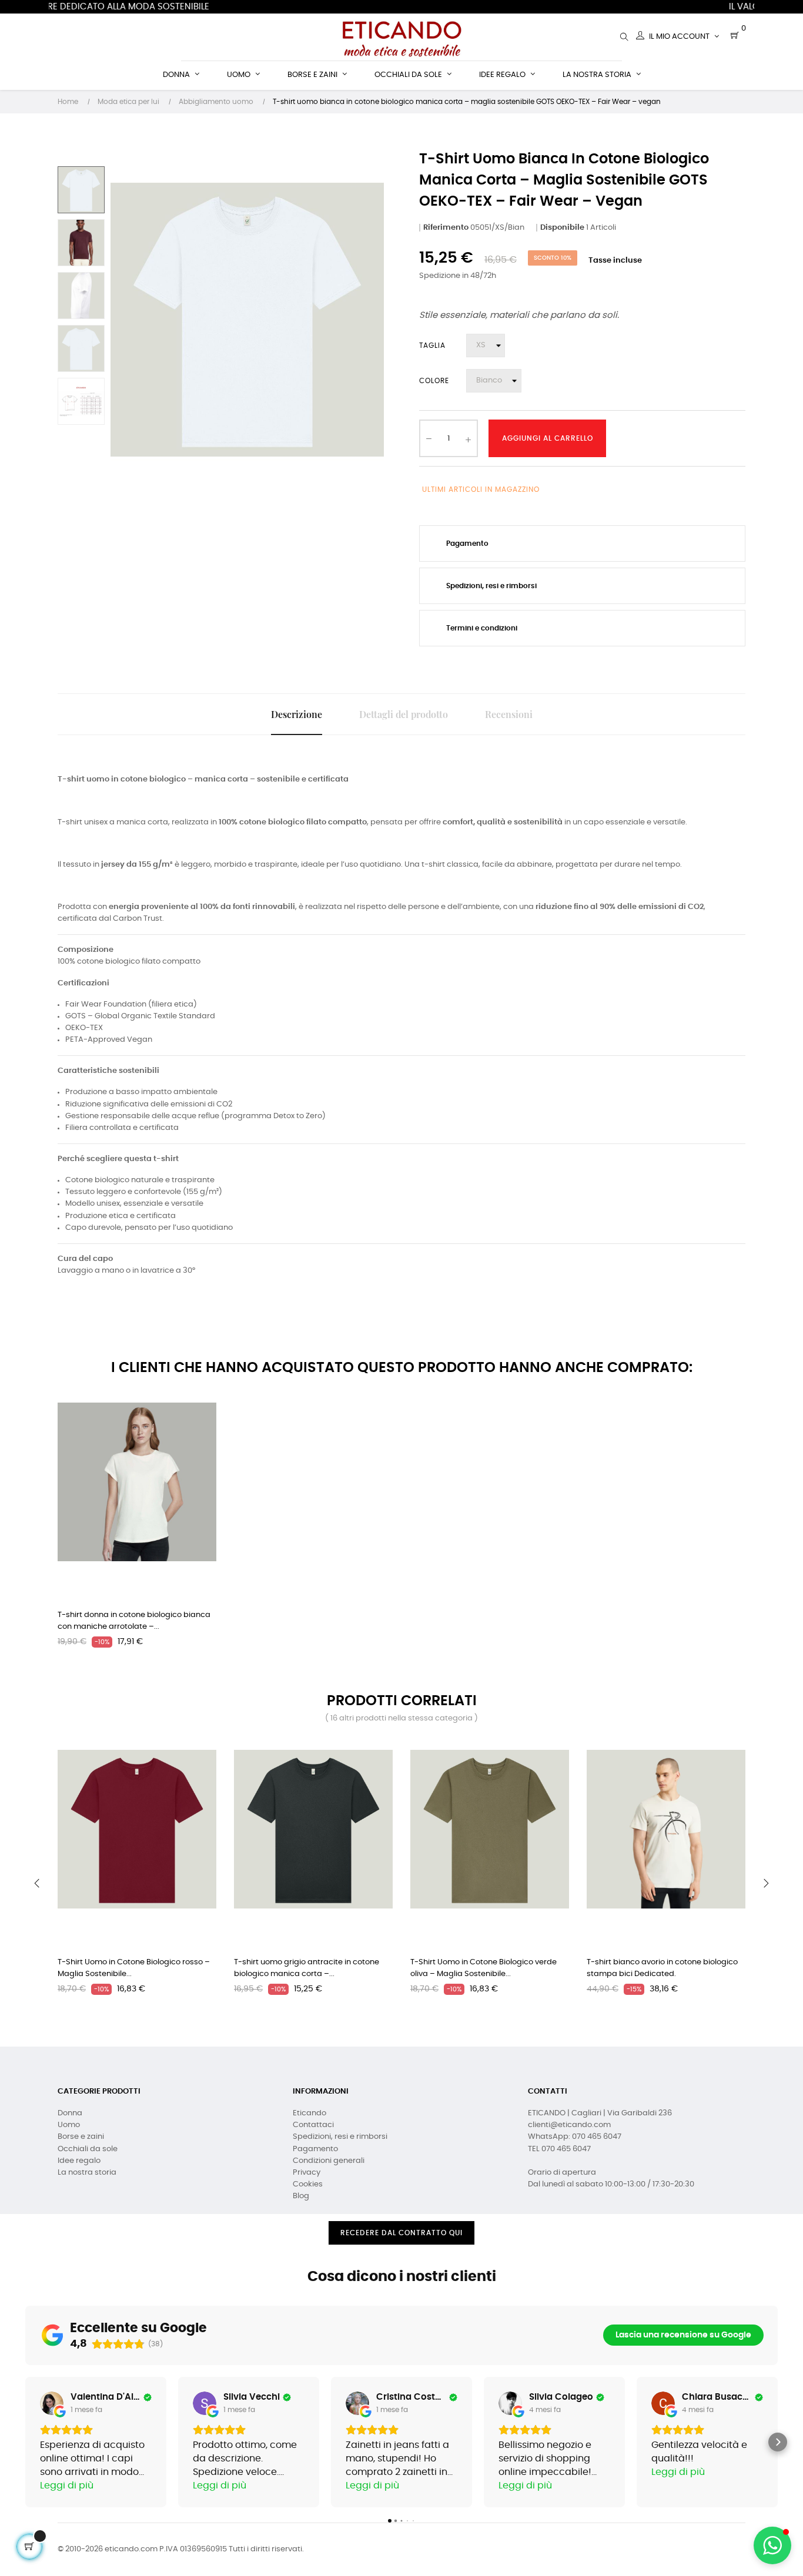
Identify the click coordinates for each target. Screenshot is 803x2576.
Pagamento (315, 2149)
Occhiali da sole (88, 2149)
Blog (301, 2196)
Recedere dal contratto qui (401, 2233)
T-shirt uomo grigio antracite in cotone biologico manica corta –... (307, 1968)
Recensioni (509, 714)
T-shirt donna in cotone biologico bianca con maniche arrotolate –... (134, 1621)
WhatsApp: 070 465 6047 (575, 2137)
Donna (70, 2113)
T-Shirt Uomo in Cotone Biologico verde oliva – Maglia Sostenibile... (484, 1968)
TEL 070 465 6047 (559, 2149)
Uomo (69, 2125)
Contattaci (313, 2125)
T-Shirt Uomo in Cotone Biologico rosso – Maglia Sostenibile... (134, 1968)
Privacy (307, 2173)
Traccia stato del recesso (402, 2254)
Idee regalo (79, 2161)
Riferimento (446, 228)
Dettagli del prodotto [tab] (404, 714)
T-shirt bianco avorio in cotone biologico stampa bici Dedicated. (662, 1968)
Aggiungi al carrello (548, 438)
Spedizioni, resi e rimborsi (340, 2137)
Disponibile (562, 228)
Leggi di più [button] (67, 2486)
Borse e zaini (81, 2137)
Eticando (310, 2113)
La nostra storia (87, 2173)
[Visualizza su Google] (52, 2403)
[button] (25, 2442)
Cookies (308, 2184)
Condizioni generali (329, 2161)
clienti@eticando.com (569, 2125)
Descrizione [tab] (297, 714)
